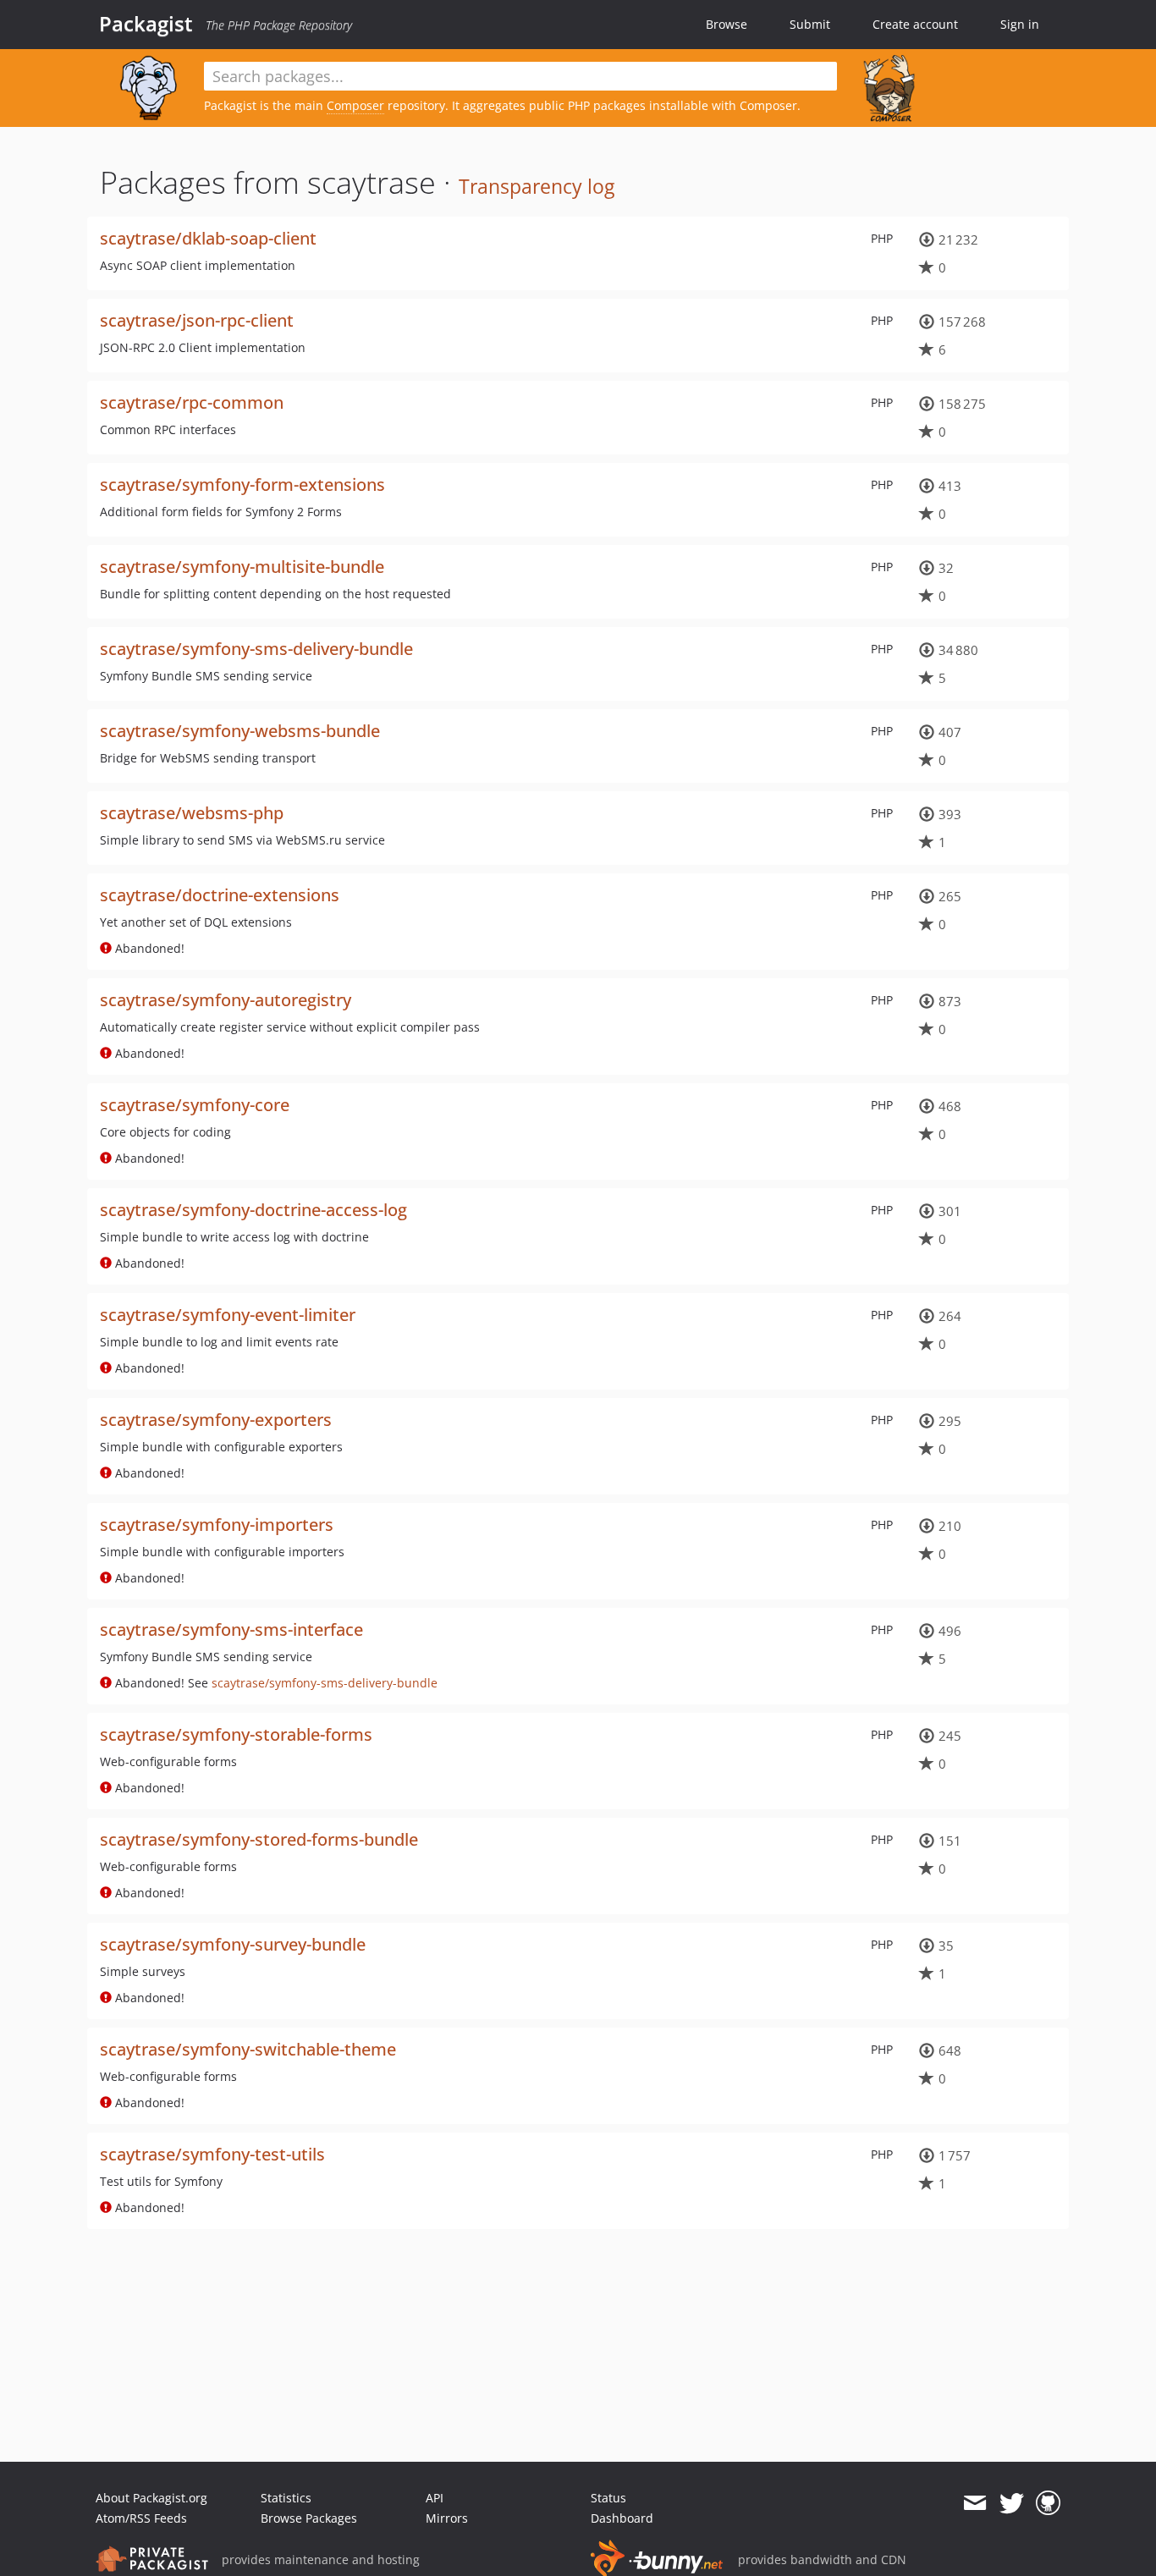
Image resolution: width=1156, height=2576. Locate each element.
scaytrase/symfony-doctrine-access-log (253, 1210)
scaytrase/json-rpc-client (197, 320)
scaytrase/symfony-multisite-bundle (242, 567)
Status (608, 2498)
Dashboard (622, 2518)
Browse (727, 24)
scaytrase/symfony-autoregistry (226, 1000)
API (435, 2498)
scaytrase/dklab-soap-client (208, 238)
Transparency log (537, 186)
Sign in (1020, 24)
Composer (355, 105)
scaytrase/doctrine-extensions (220, 895)
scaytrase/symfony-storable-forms (236, 1734)
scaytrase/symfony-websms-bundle (240, 731)
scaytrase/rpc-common (192, 402)
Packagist (146, 24)
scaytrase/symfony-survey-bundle (233, 1944)
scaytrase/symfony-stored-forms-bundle (259, 1839)
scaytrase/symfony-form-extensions (242, 484)
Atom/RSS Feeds (141, 2518)
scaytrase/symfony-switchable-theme (248, 2049)
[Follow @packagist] (1012, 2503)
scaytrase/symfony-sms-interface (231, 1629)
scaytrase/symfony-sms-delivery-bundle (256, 649)
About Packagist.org (151, 2498)
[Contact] (974, 2503)
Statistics (286, 2498)
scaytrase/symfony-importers (217, 1525)
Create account (915, 24)
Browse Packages (309, 2518)
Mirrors (447, 2518)
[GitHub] (1048, 2503)
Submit (810, 24)
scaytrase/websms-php (192, 813)
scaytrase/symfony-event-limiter (228, 1315)
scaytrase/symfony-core (195, 1105)
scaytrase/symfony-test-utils (212, 2154)
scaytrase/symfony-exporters (216, 1420)
